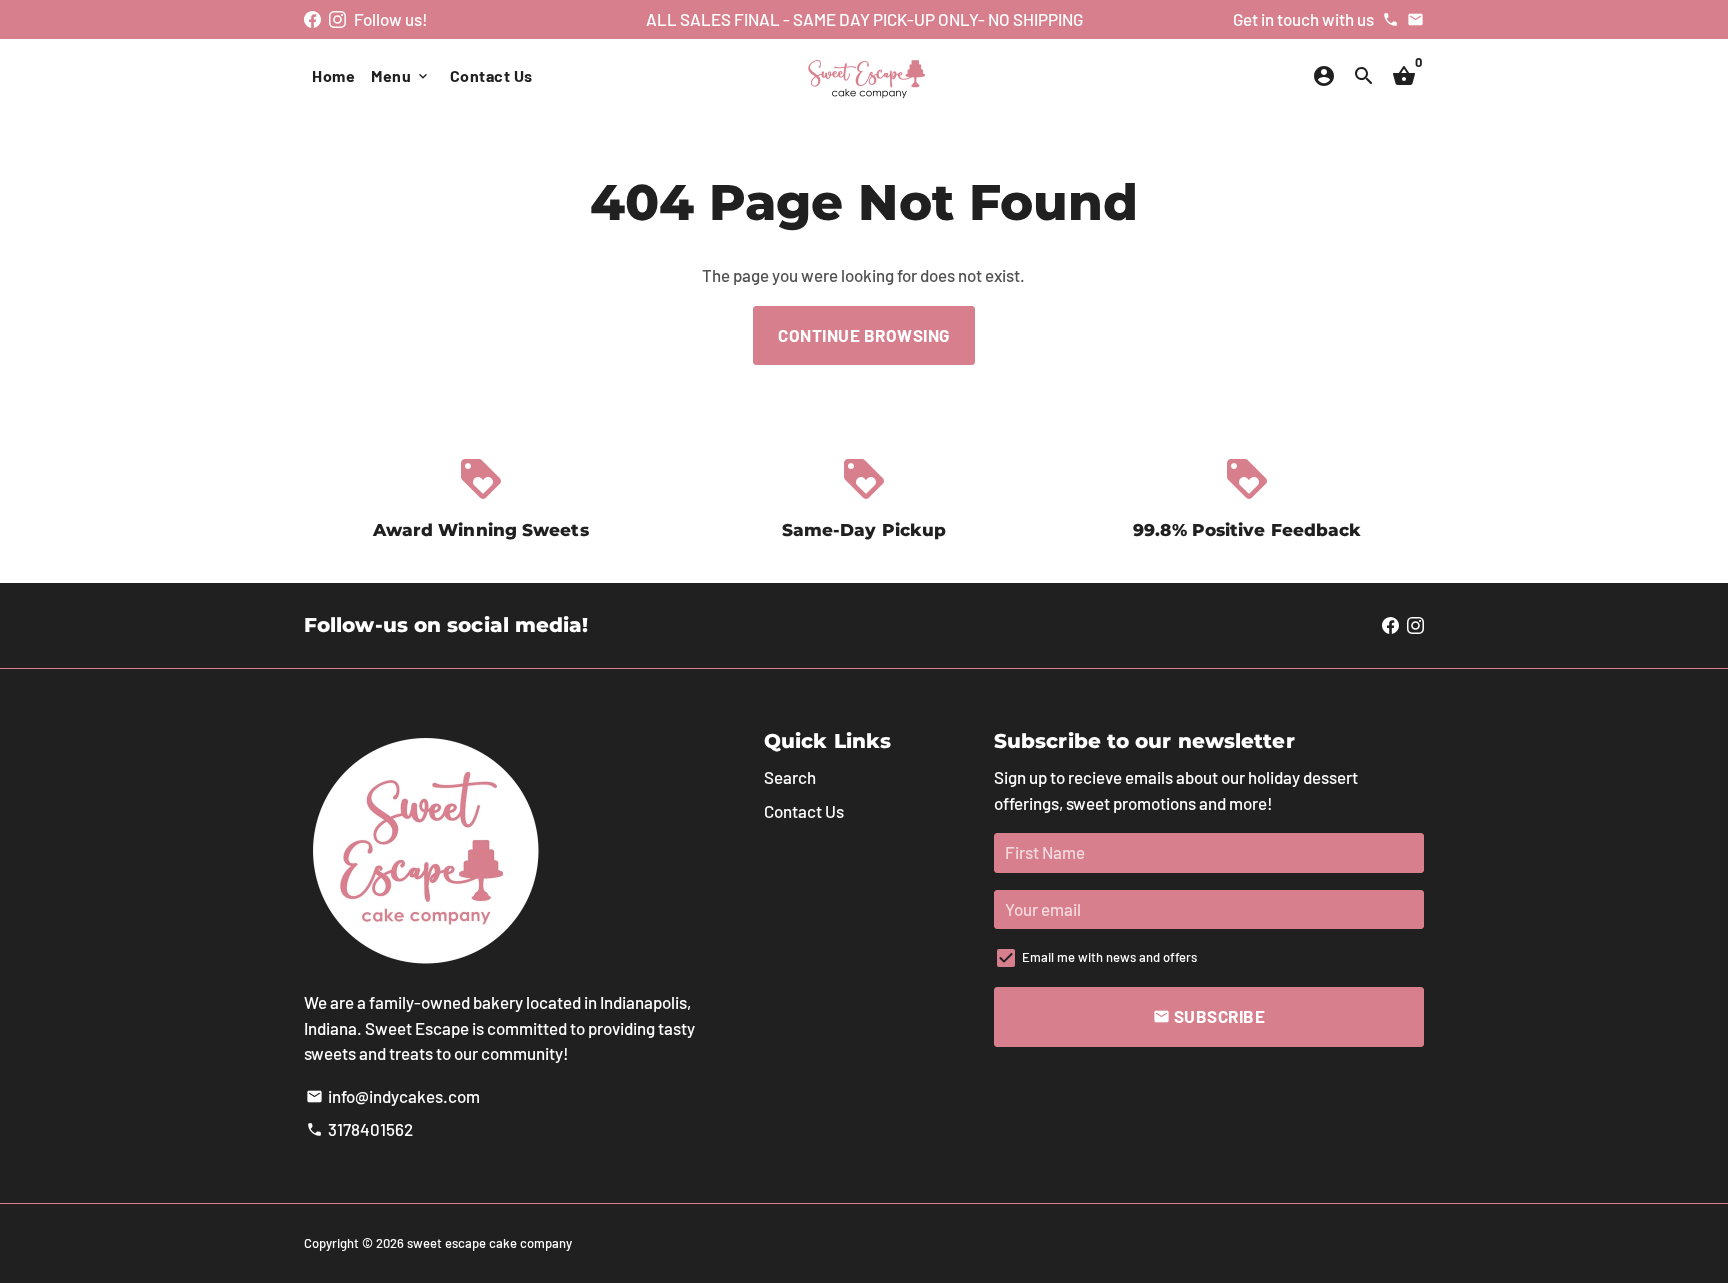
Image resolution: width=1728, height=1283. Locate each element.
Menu (401, 75)
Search (790, 777)
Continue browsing (864, 335)
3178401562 (359, 1129)
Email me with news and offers (1109, 957)
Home (333, 75)
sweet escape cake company (489, 1243)
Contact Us (491, 75)
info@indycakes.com (393, 1096)
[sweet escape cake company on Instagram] (337, 19)
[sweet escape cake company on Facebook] (312, 19)
